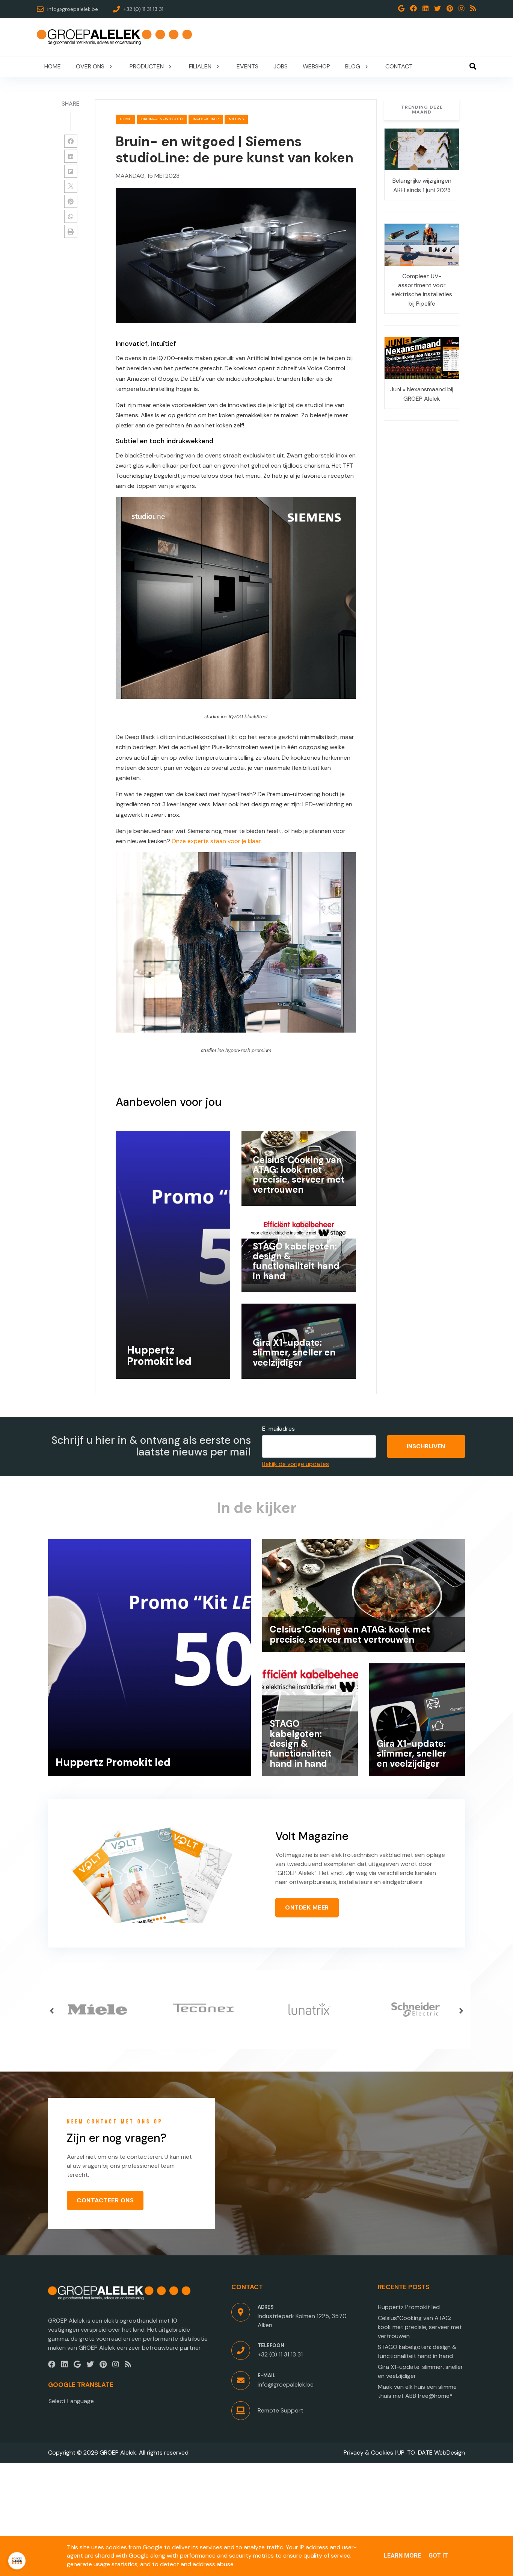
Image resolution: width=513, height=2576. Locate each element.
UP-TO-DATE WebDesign (431, 2453)
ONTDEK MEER (307, 1907)
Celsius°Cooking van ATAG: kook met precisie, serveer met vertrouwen (420, 2327)
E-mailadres (278, 1429)
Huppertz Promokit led (409, 2307)
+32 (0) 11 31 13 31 (280, 2354)
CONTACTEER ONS (105, 2200)
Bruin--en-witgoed (162, 119)
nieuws (236, 119)
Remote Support (281, 2410)
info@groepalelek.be (286, 2384)
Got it (438, 2556)
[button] (52, 2011)
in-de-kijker (206, 119)
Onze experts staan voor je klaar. (217, 841)
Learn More (402, 2556)
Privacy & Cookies (368, 2453)
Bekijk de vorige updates (296, 1464)
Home (125, 119)
